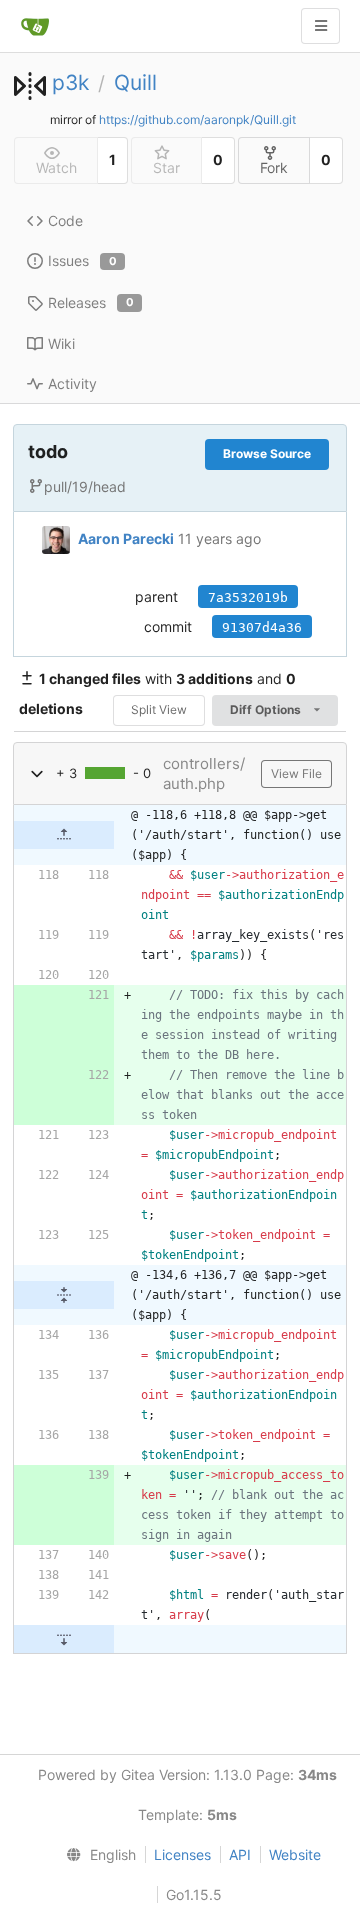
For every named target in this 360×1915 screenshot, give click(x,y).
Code (65, 220)
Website (295, 1854)
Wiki (61, 343)
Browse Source (267, 453)
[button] (37, 773)
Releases (91, 302)
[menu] (97, 1855)
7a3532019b (248, 597)
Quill (135, 82)
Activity (72, 383)
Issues (82, 260)
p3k (70, 82)
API (240, 1854)
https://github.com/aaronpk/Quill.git (197, 119)
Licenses (182, 1854)
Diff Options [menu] (267, 709)
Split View (159, 709)
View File (296, 773)
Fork (274, 167)
